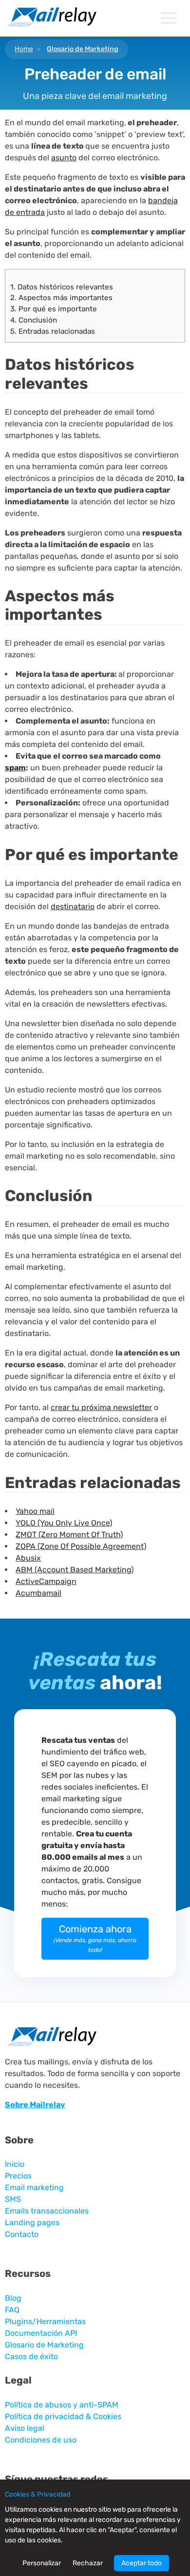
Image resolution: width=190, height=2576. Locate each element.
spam (15, 768)
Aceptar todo (142, 2563)
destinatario (73, 906)
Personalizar (42, 2563)
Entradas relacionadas (53, 331)
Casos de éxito (31, 2357)
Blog (13, 2298)
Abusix (28, 1558)
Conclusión (34, 320)
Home (24, 49)
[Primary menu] (169, 18)
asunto (64, 158)
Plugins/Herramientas (45, 2321)
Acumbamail (38, 1593)
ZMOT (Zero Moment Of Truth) (69, 1535)
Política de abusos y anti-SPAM (62, 2405)
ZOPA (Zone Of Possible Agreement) (81, 1546)
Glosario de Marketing (83, 49)
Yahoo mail (35, 1511)
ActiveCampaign (46, 1581)
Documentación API (41, 2333)
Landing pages (32, 2223)
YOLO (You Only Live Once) (64, 1523)
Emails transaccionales (47, 2211)
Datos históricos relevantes (62, 287)
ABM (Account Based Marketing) (75, 1570)
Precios (18, 2176)
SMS (13, 2199)
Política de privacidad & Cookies (63, 2416)
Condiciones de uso (41, 2440)
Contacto (22, 2234)
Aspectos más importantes (61, 298)
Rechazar (88, 2563)
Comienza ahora (95, 1938)
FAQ (12, 2310)
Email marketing (34, 2187)
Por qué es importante (54, 309)
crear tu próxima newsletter (101, 1407)
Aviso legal (25, 2428)
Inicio (15, 2164)
